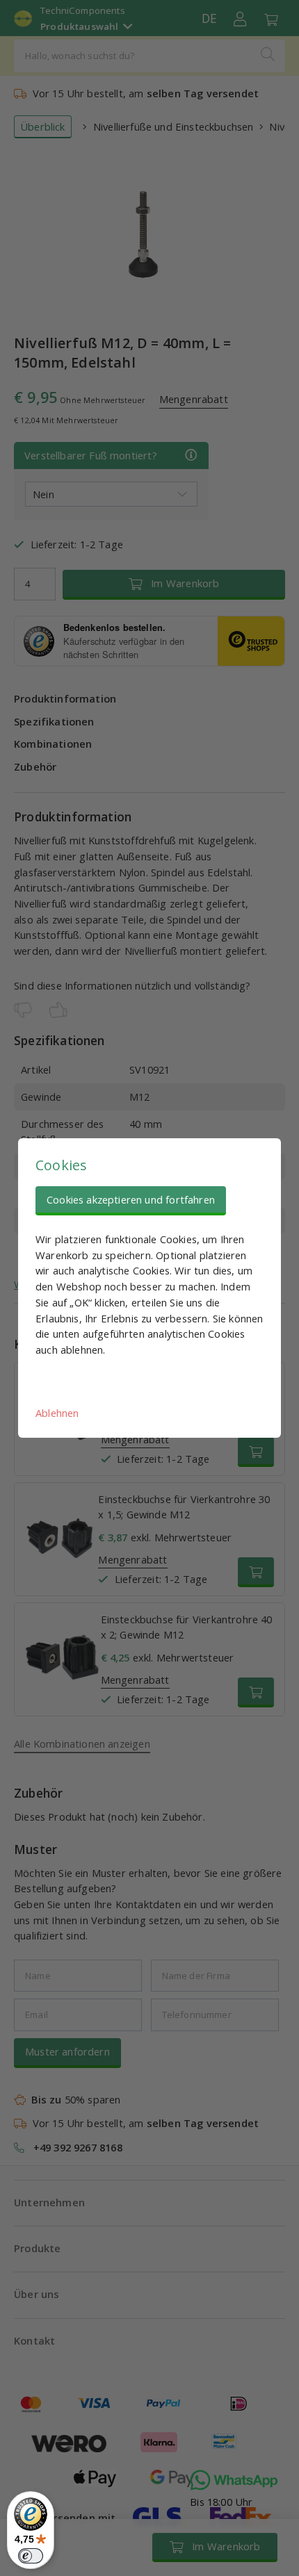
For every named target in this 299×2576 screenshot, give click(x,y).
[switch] (31, 2556)
